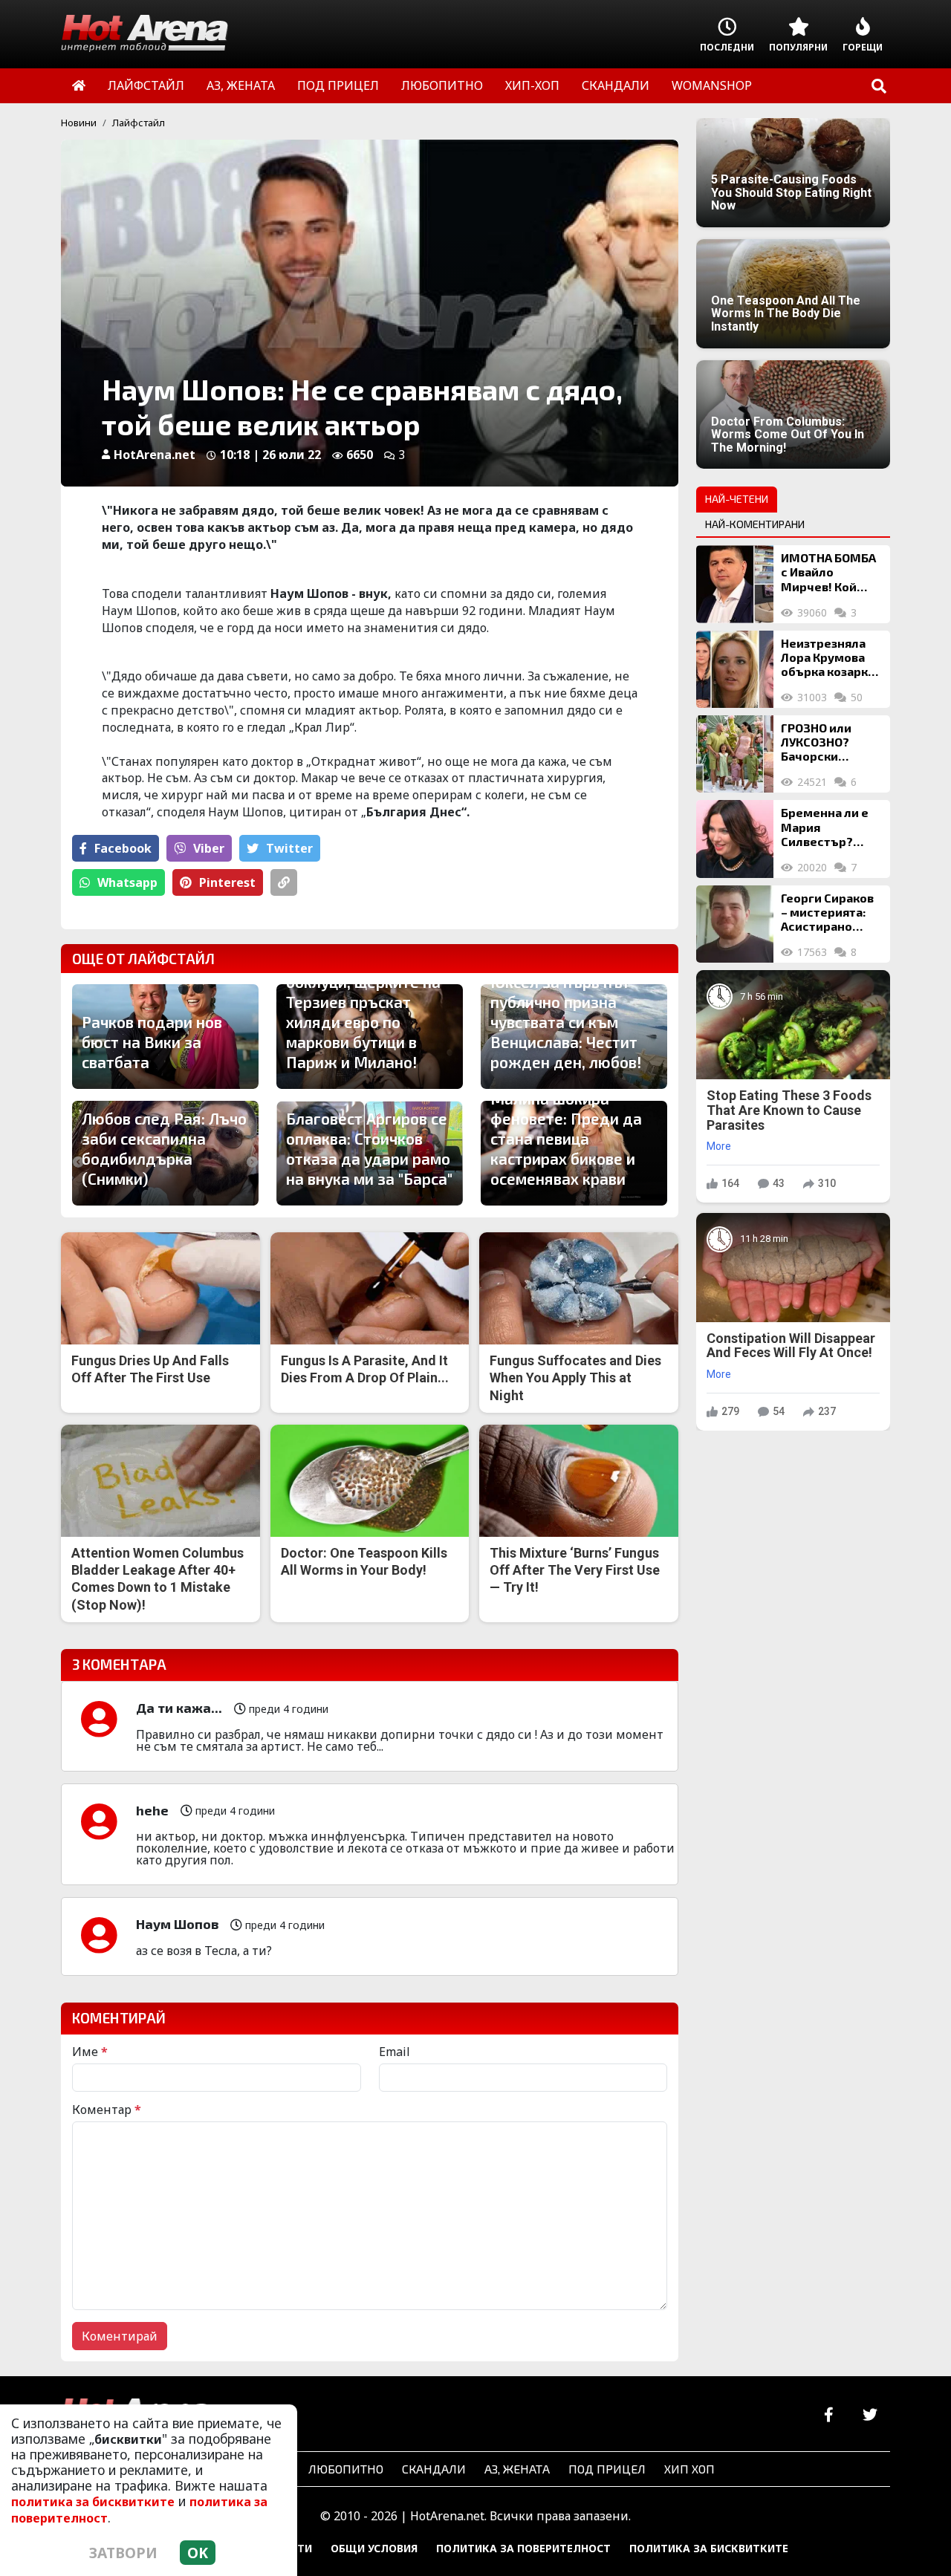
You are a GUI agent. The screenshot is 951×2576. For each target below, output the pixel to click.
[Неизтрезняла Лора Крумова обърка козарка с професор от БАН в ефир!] (735, 669)
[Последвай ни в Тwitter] (870, 2415)
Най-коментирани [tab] (755, 524)
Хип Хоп (689, 2469)
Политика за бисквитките (709, 2548)
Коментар (107, 2110)
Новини (79, 123)
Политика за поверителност (523, 2548)
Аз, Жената (517, 2469)
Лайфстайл (139, 123)
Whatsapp (127, 882)
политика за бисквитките (93, 2502)
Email (395, 2052)
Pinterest (227, 882)
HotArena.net (155, 455)
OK (198, 2553)
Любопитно (346, 2469)
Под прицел (607, 2469)
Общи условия (374, 2548)
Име (90, 2052)
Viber (209, 848)
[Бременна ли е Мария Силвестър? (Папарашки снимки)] (735, 839)
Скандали (434, 2469)
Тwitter (289, 848)
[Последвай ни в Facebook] (829, 2415)
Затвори (123, 2553)
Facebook (123, 848)
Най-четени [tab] (737, 499)
